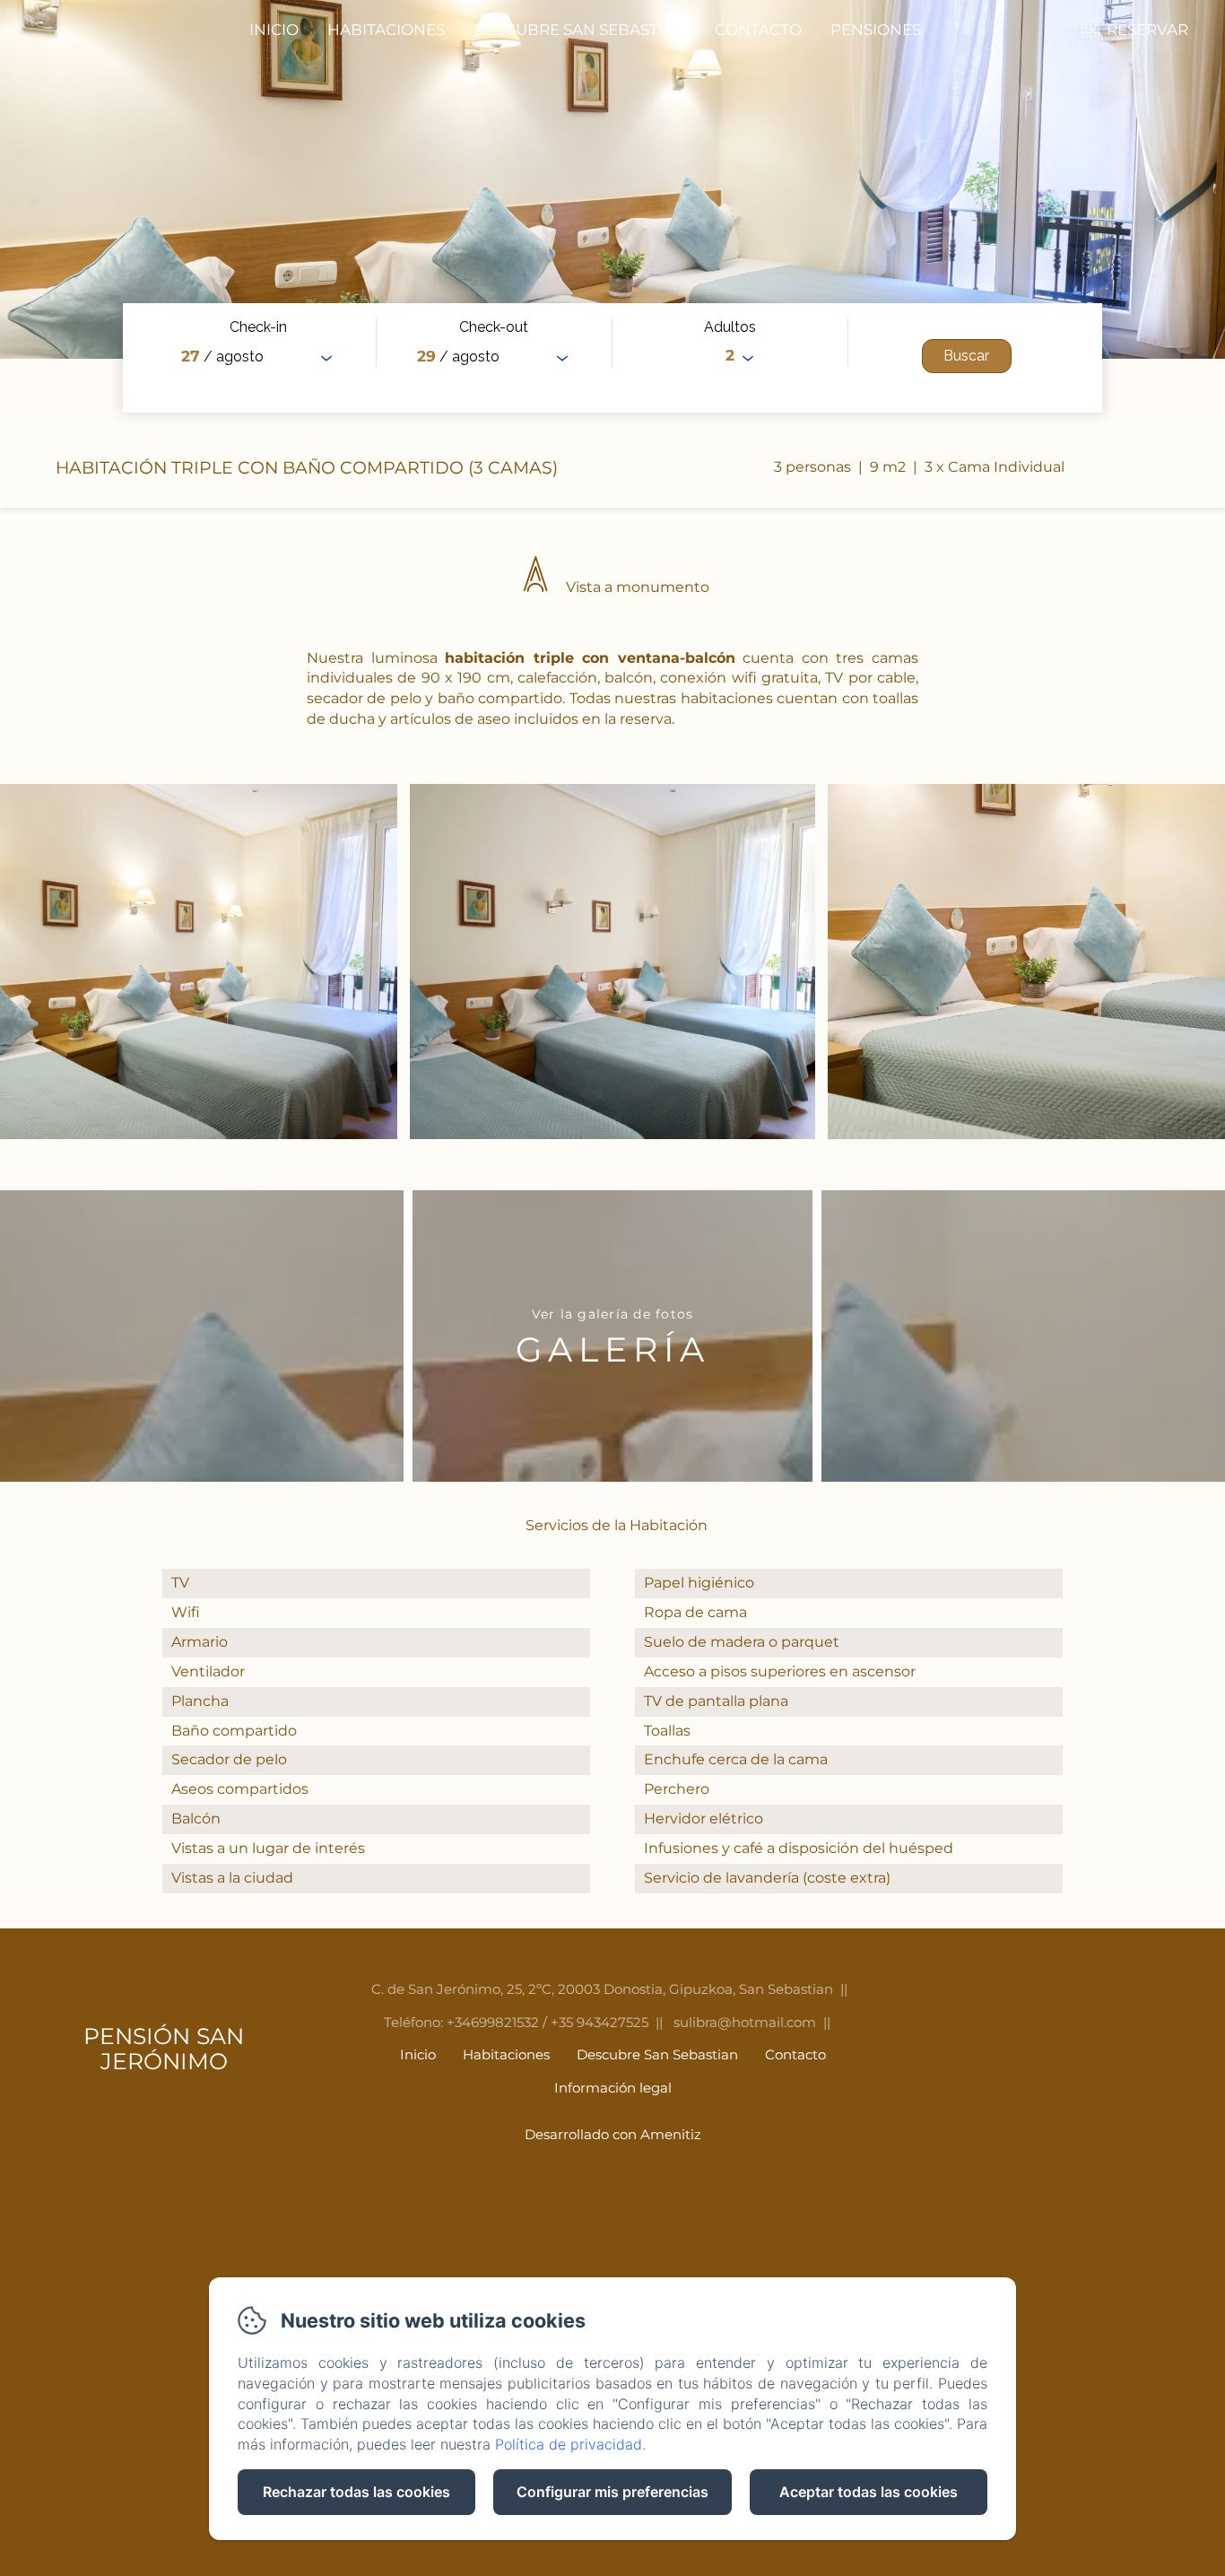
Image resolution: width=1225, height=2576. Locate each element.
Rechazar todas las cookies (356, 2492)
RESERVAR (1147, 30)
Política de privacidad (569, 2444)
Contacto (758, 30)
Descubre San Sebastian (580, 30)
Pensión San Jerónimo (164, 2049)
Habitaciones (386, 30)
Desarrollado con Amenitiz (613, 2134)
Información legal (613, 2088)
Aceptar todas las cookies (869, 2492)
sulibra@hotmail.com (745, 2022)
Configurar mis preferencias (612, 2492)
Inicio (274, 30)
